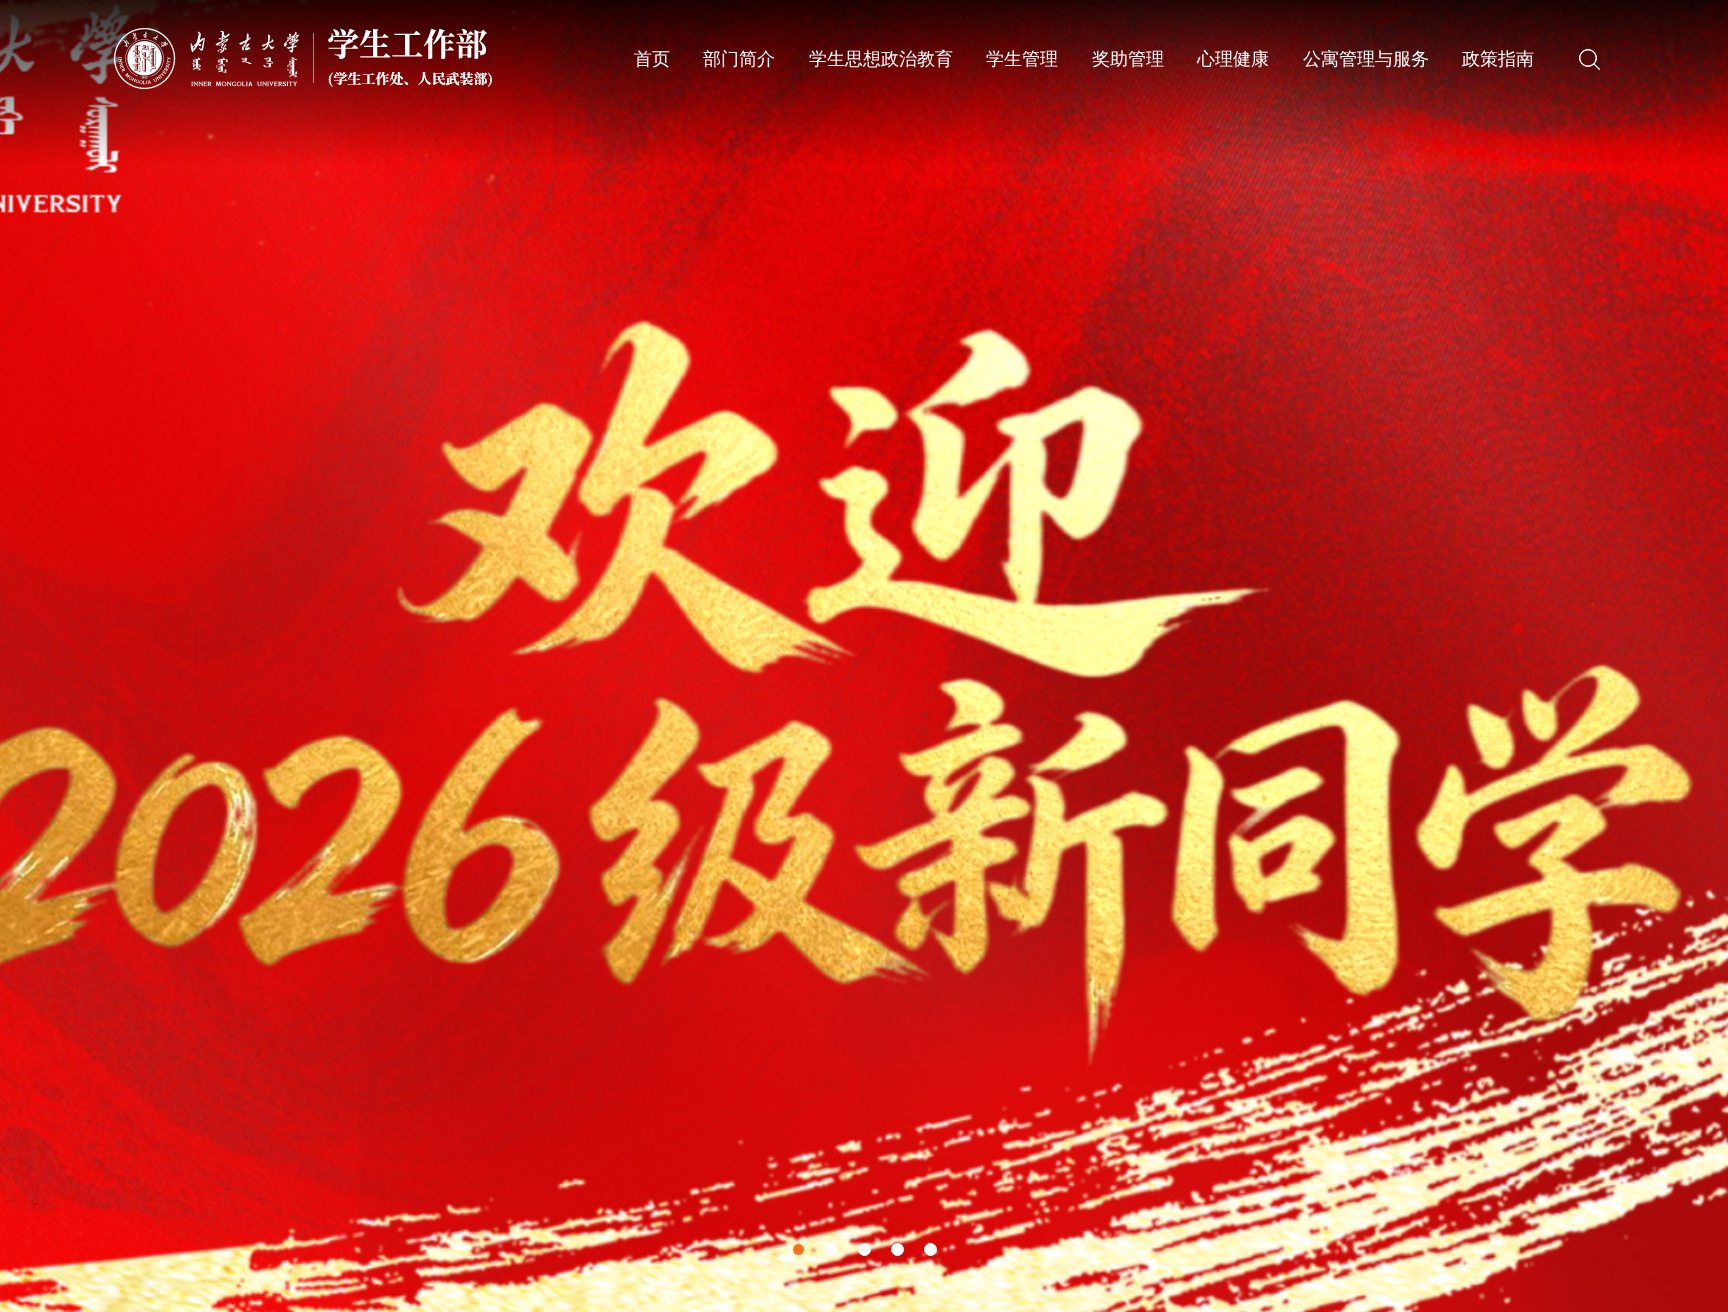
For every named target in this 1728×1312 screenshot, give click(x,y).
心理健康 (1233, 59)
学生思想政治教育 (881, 59)
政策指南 (1498, 59)
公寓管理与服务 (1366, 59)
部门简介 (739, 59)
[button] (798, 1249)
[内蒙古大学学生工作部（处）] (303, 57)
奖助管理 (1128, 59)
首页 (652, 59)
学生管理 (1022, 59)
